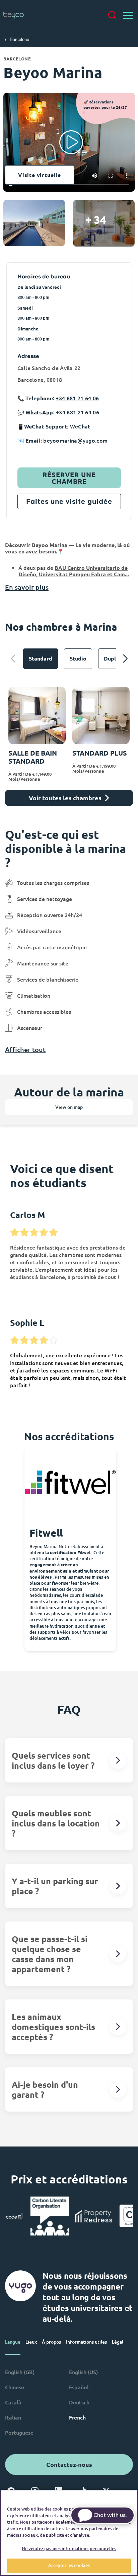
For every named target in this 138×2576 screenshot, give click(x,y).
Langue (13, 2342)
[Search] (112, 15)
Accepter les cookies (69, 2565)
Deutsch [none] (79, 2402)
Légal (118, 2342)
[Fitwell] (70, 1482)
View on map (69, 1107)
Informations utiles (86, 2342)
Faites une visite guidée (69, 501)
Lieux (31, 2342)
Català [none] (13, 2402)
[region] (69, 2533)
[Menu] (128, 15)
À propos (51, 2342)
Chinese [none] (15, 2387)
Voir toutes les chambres (65, 798)
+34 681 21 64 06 (77, 398)
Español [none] (79, 2387)
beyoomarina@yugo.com (75, 440)
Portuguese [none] (19, 2432)
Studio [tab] (78, 658)
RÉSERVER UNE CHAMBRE (69, 478)
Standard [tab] (41, 658)
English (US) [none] (83, 2372)
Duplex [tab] (113, 658)
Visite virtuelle (40, 175)
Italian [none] (13, 2417)
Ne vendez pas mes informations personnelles (69, 2548)
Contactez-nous (69, 2464)
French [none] (77, 2417)
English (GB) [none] (20, 2372)
